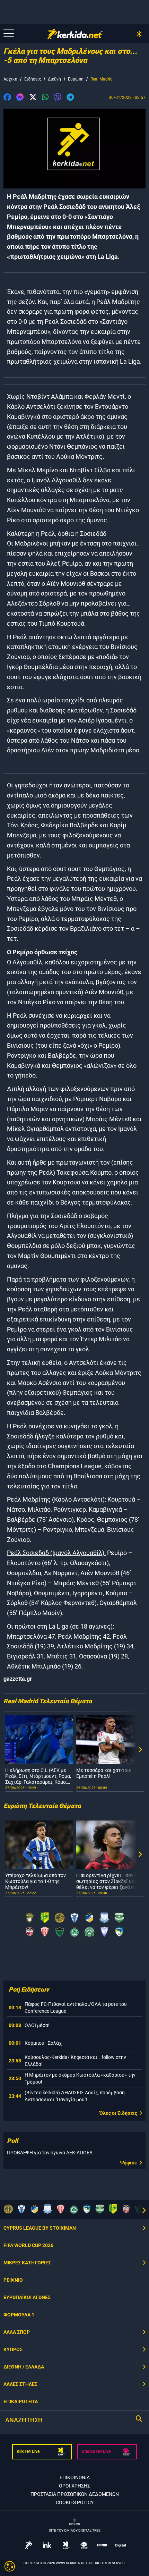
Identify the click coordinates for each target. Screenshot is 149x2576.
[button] (7, 98)
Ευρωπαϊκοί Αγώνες (27, 2297)
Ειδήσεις (33, 79)
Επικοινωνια (75, 2477)
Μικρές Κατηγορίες (27, 2263)
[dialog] (10, 2566)
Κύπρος (13, 2349)
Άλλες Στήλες (20, 2384)
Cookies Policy (75, 2502)
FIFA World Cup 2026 (28, 2245)
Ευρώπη (76, 79)
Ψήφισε (129, 2163)
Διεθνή (54, 79)
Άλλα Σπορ (17, 2332)
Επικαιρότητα (21, 2401)
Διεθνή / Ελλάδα (24, 2367)
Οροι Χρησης (74, 2486)
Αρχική (10, 79)
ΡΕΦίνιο (13, 2280)
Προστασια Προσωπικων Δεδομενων (75, 2494)
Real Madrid (102, 79)
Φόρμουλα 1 (19, 2315)
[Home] (75, 34)
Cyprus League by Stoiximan (40, 2228)
